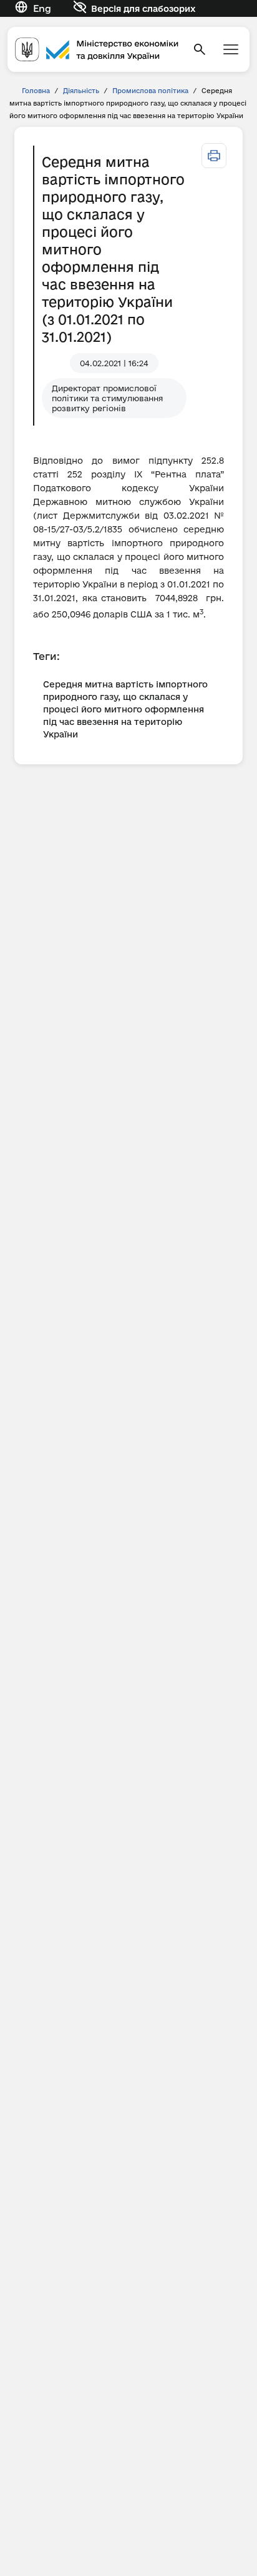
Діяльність (81, 91)
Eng (42, 8)
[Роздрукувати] (214, 156)
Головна (36, 91)
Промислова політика (150, 91)
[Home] (97, 50)
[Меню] (231, 49)
